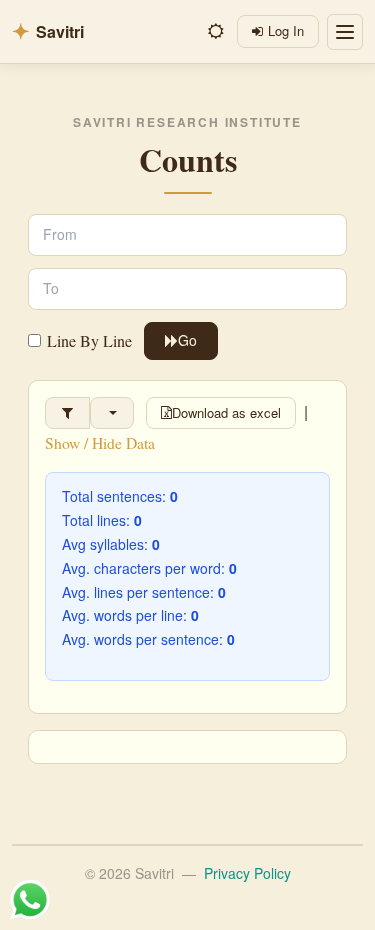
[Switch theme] (216, 31)
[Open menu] (345, 32)
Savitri (48, 32)
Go (187, 340)
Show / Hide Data (100, 442)
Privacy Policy (247, 873)
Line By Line (89, 340)
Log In (286, 30)
